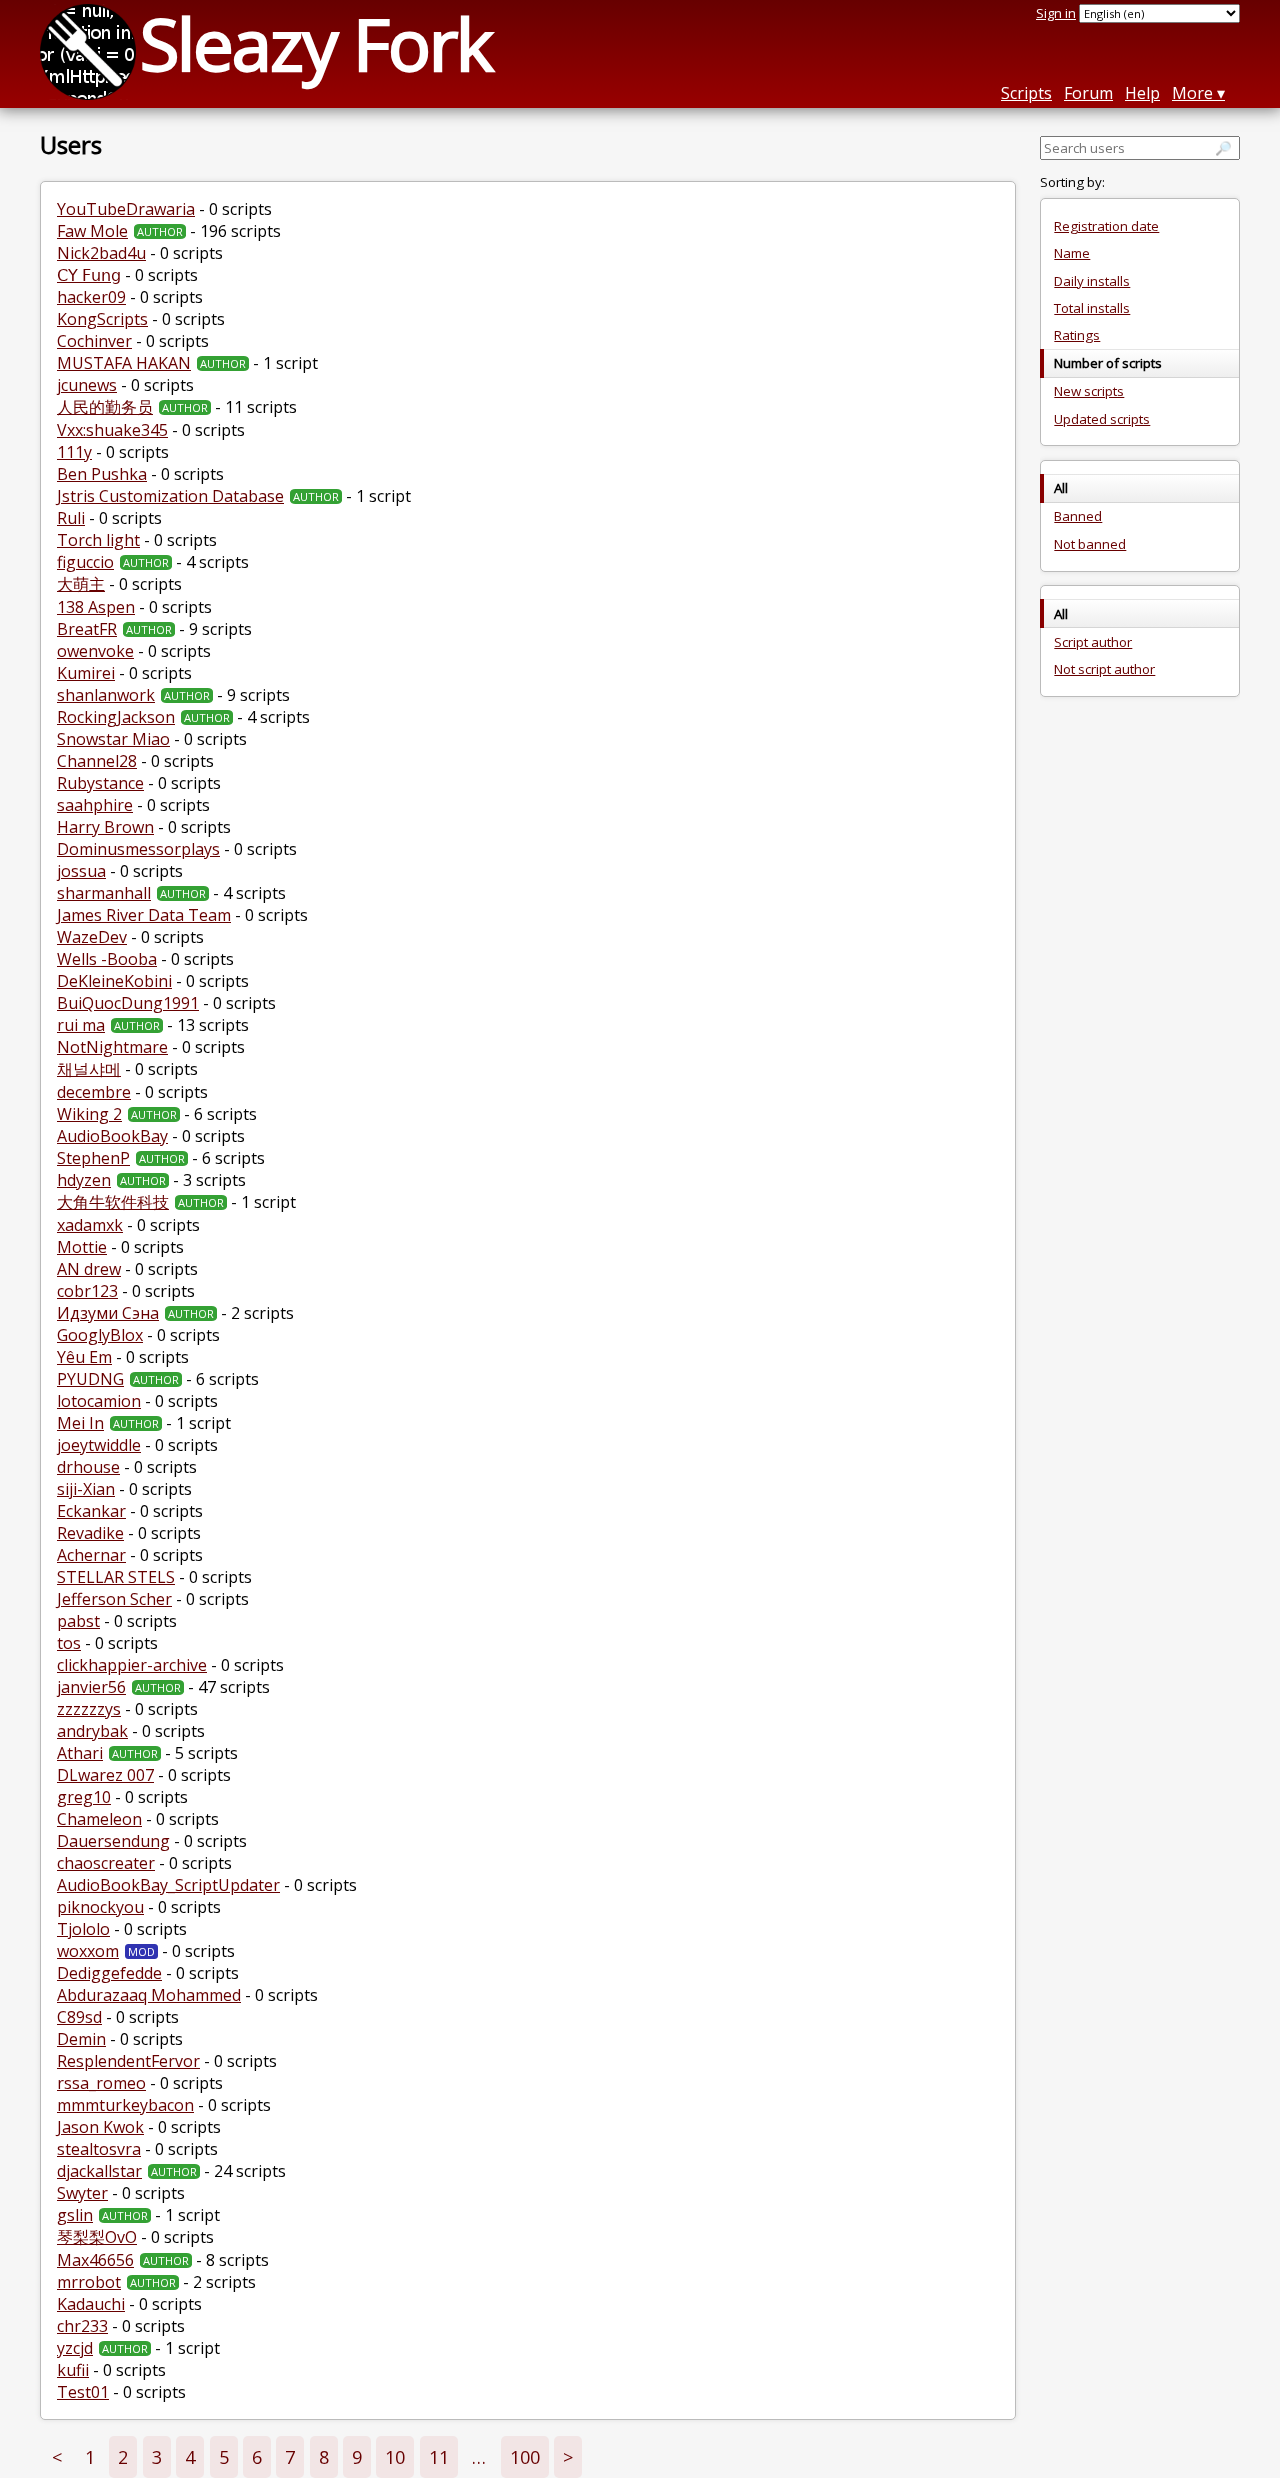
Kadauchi (91, 2304)
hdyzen (84, 1180)
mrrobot (89, 2282)
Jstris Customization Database (170, 496)
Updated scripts (1102, 419)
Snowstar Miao (113, 739)
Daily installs (1092, 281)
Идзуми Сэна (108, 1313)
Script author (1093, 642)
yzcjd (75, 2348)
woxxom (88, 1951)
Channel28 (97, 761)
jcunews (87, 385)
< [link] (57, 2457)
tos (69, 1643)
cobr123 (87, 1291)
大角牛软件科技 (113, 1202)
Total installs (1092, 308)
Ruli (71, 518)
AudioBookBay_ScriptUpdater (168, 1885)
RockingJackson (116, 717)
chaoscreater (106, 1863)
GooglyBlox (100, 1335)
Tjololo (83, 1929)
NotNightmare (112, 1047)
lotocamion (99, 1401)
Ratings (1077, 335)
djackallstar (99, 2171)
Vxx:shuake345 (112, 430)
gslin (75, 2215)
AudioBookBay (112, 1136)
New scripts (1089, 391)
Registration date (1106, 226)
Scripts (1026, 93)
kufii (73, 2370)
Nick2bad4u (101, 253)
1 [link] (90, 2457)
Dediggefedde (109, 1973)
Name (1072, 253)
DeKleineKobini (114, 981)
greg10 (84, 1797)
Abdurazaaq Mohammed (149, 1995)
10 (395, 2457)
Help (1142, 93)
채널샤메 (89, 1069)
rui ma (81, 1025)
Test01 (83, 2392)
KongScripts (102, 319)
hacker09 (91, 297)
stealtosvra (99, 2149)
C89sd (79, 2017)
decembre (94, 1092)
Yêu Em (84, 1357)
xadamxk (90, 1225)
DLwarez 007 (105, 1775)
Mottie (82, 1247)
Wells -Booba (107, 959)
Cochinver (94, 341)
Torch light (98, 540)
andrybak (92, 1731)
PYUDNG (90, 1379)
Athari (80, 1753)
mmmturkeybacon (125, 2105)
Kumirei (86, 673)
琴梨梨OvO (97, 2237)
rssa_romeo (101, 2083)
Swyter (82, 2193)
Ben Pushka (102, 474)
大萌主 (81, 584)
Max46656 (95, 2260)
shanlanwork (106, 695)
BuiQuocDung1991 (128, 1003)
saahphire (95, 805)
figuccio (85, 562)
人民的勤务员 (105, 407)
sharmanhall (104, 893)
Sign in (1056, 13)
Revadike (90, 1533)
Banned (1078, 516)
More (1192, 93)
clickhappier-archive (132, 1665)
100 (525, 2457)
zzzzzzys (89, 1709)
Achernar (91, 1555)
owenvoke (95, 651)
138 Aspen (96, 607)
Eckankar (91, 1511)
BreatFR (87, 629)
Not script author (1104, 669)
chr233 (82, 2326)
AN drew (89, 1269)
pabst (78, 1621)
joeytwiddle (99, 1445)
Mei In (80, 1423)
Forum (1088, 93)
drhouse (88, 1467)
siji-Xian (86, 1489)
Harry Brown (105, 827)
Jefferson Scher (114, 1599)
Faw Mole (92, 231)
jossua (81, 871)
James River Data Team (144, 915)
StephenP (93, 1158)
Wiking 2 (89, 1114)
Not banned (1090, 544)
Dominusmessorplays (138, 849)
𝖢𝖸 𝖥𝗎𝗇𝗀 (89, 275)
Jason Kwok (100, 2127)
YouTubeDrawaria (126, 209)
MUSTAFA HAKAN (124, 363)
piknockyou (100, 1907)
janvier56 (91, 1687)
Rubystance (100, 783)
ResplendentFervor (128, 2061)
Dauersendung (113, 1841)
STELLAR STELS (116, 1577)
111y (74, 452)
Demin (81, 2039)
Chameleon (99, 1819)
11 (439, 2457)
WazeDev (92, 937)
